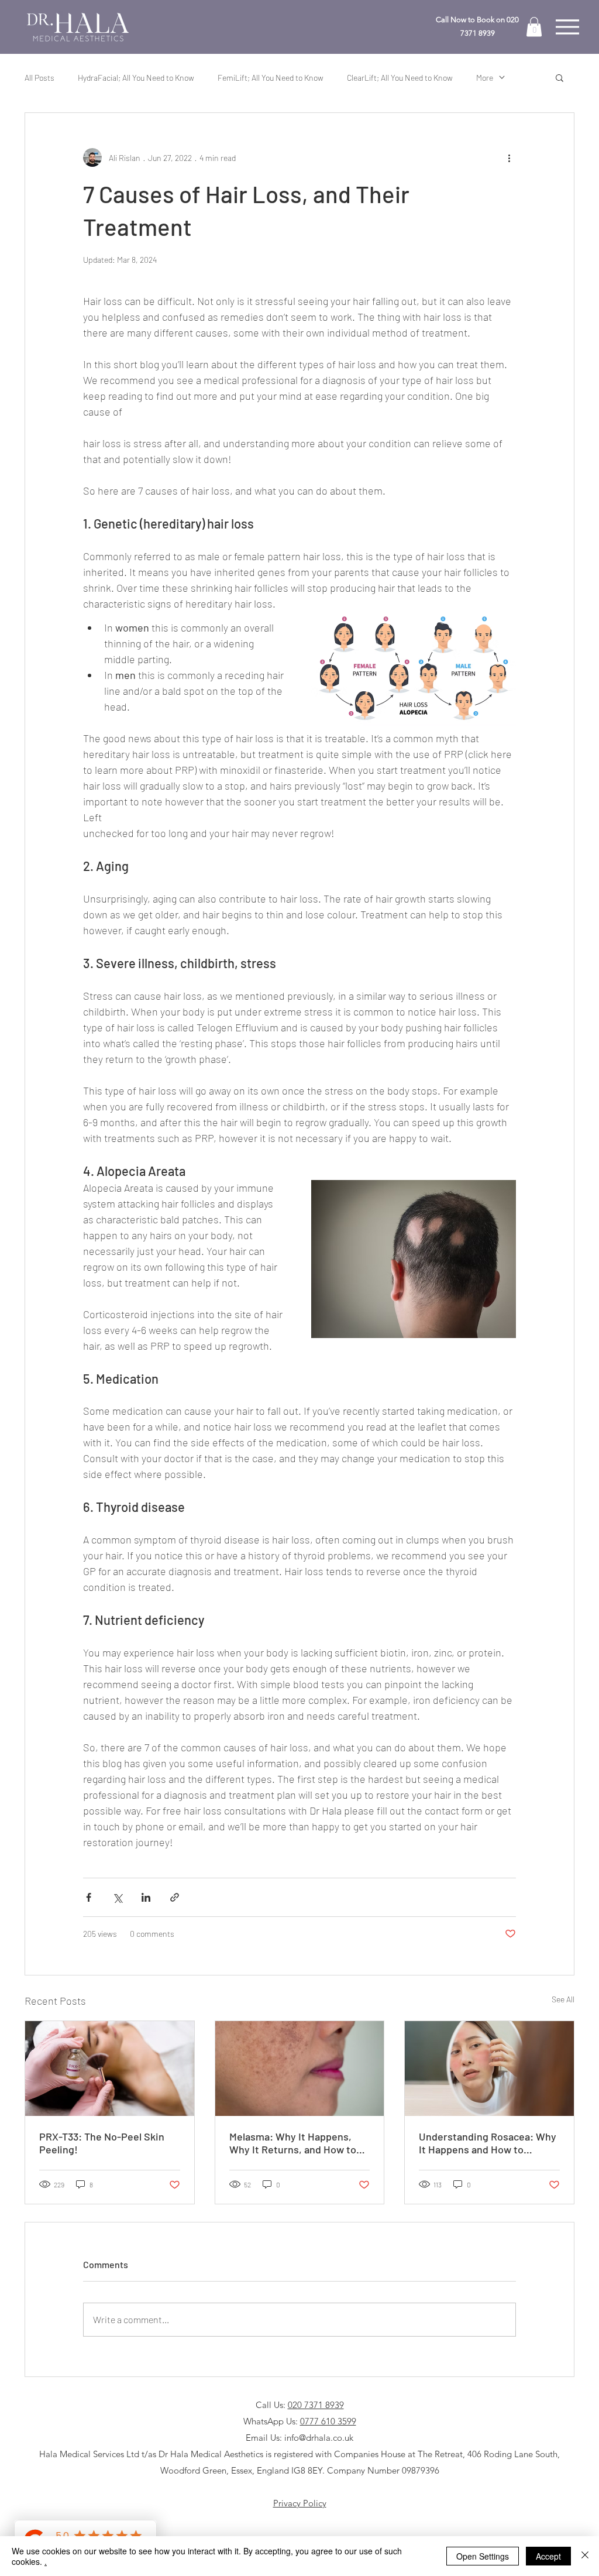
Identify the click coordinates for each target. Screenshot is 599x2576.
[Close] (585, 2556)
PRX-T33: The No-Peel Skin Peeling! (102, 2143)
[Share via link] (175, 1897)
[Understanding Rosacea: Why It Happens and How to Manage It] (489, 2069)
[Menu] (567, 27)
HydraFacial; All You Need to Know (136, 78)
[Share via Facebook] (89, 1897)
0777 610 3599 (328, 2421)
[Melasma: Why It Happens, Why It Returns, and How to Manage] (300, 2069)
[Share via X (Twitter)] (117, 1897)
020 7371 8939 (316, 2405)
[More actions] (509, 157)
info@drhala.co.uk (319, 2438)
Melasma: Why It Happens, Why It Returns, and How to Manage (293, 2143)
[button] (534, 27)
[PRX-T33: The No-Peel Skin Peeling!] (110, 2069)
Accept (548, 2556)
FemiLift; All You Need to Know (271, 78)
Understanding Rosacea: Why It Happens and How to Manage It (488, 2143)
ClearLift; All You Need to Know (400, 78)
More (485, 78)
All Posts (39, 78)
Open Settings (483, 2556)
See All (563, 1999)
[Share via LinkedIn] (146, 1897)
